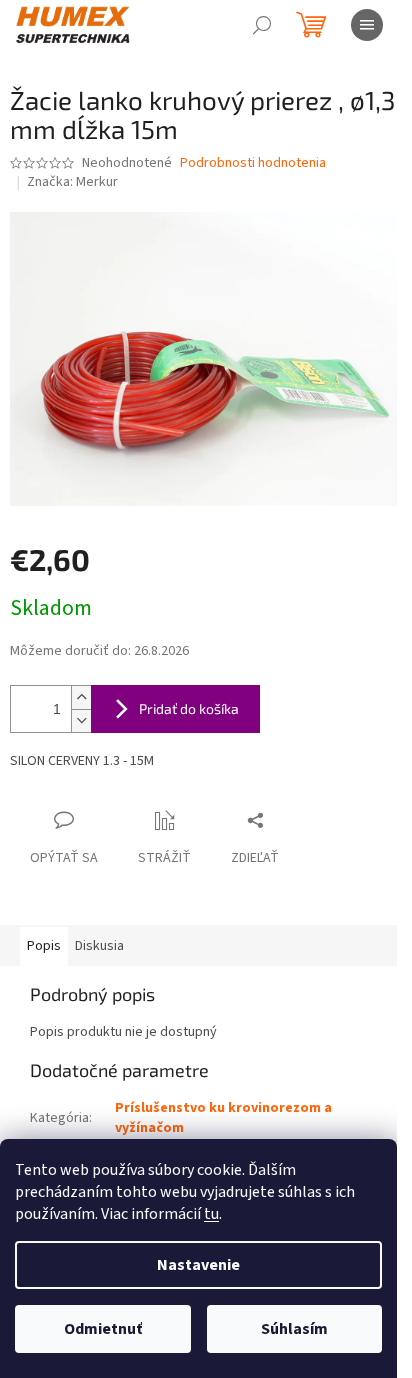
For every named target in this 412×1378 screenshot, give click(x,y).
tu (211, 1214)
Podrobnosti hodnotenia (253, 163)
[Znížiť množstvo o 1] (81, 720)
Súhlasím (294, 1329)
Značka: (72, 182)
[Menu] (367, 25)
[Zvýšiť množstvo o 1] (81, 697)
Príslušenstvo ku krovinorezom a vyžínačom (223, 1117)
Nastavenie (198, 1265)
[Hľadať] (262, 25)
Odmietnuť (103, 1329)
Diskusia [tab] (99, 946)
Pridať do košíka (189, 708)
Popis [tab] (44, 946)
